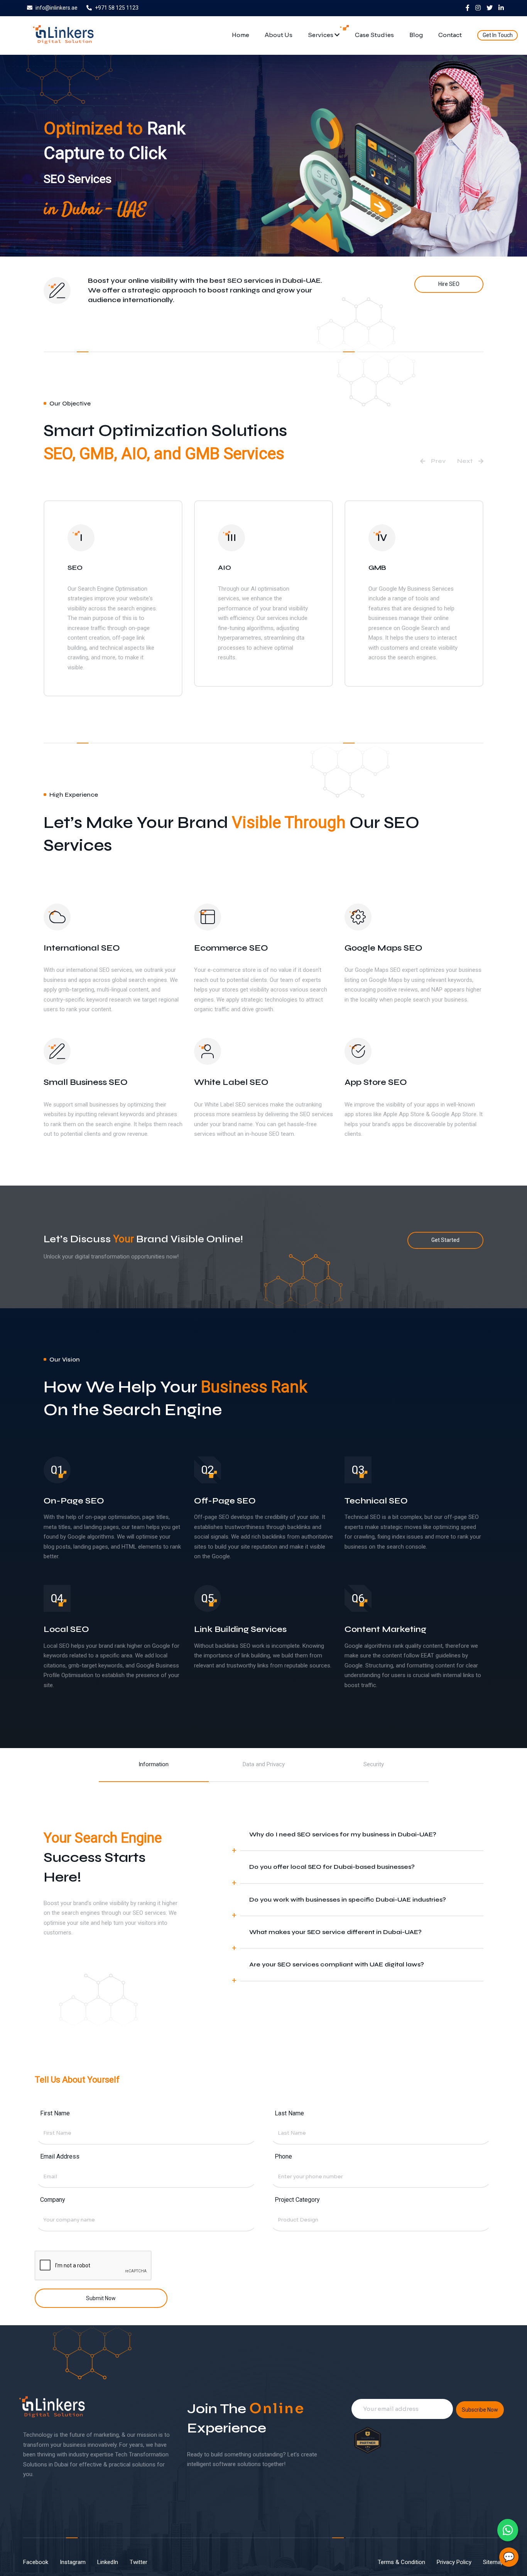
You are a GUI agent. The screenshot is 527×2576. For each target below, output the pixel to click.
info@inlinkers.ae (57, 8)
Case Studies (374, 35)
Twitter (139, 2562)
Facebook (36, 2562)
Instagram (73, 2562)
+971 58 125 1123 (117, 8)
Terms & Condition (401, 2562)
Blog (416, 35)
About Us (279, 35)
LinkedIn (108, 2562)
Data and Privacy (264, 1764)
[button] (433, 461)
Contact (450, 35)
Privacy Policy (454, 2562)
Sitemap (493, 2562)
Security (374, 1764)
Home (241, 35)
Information (154, 1764)
